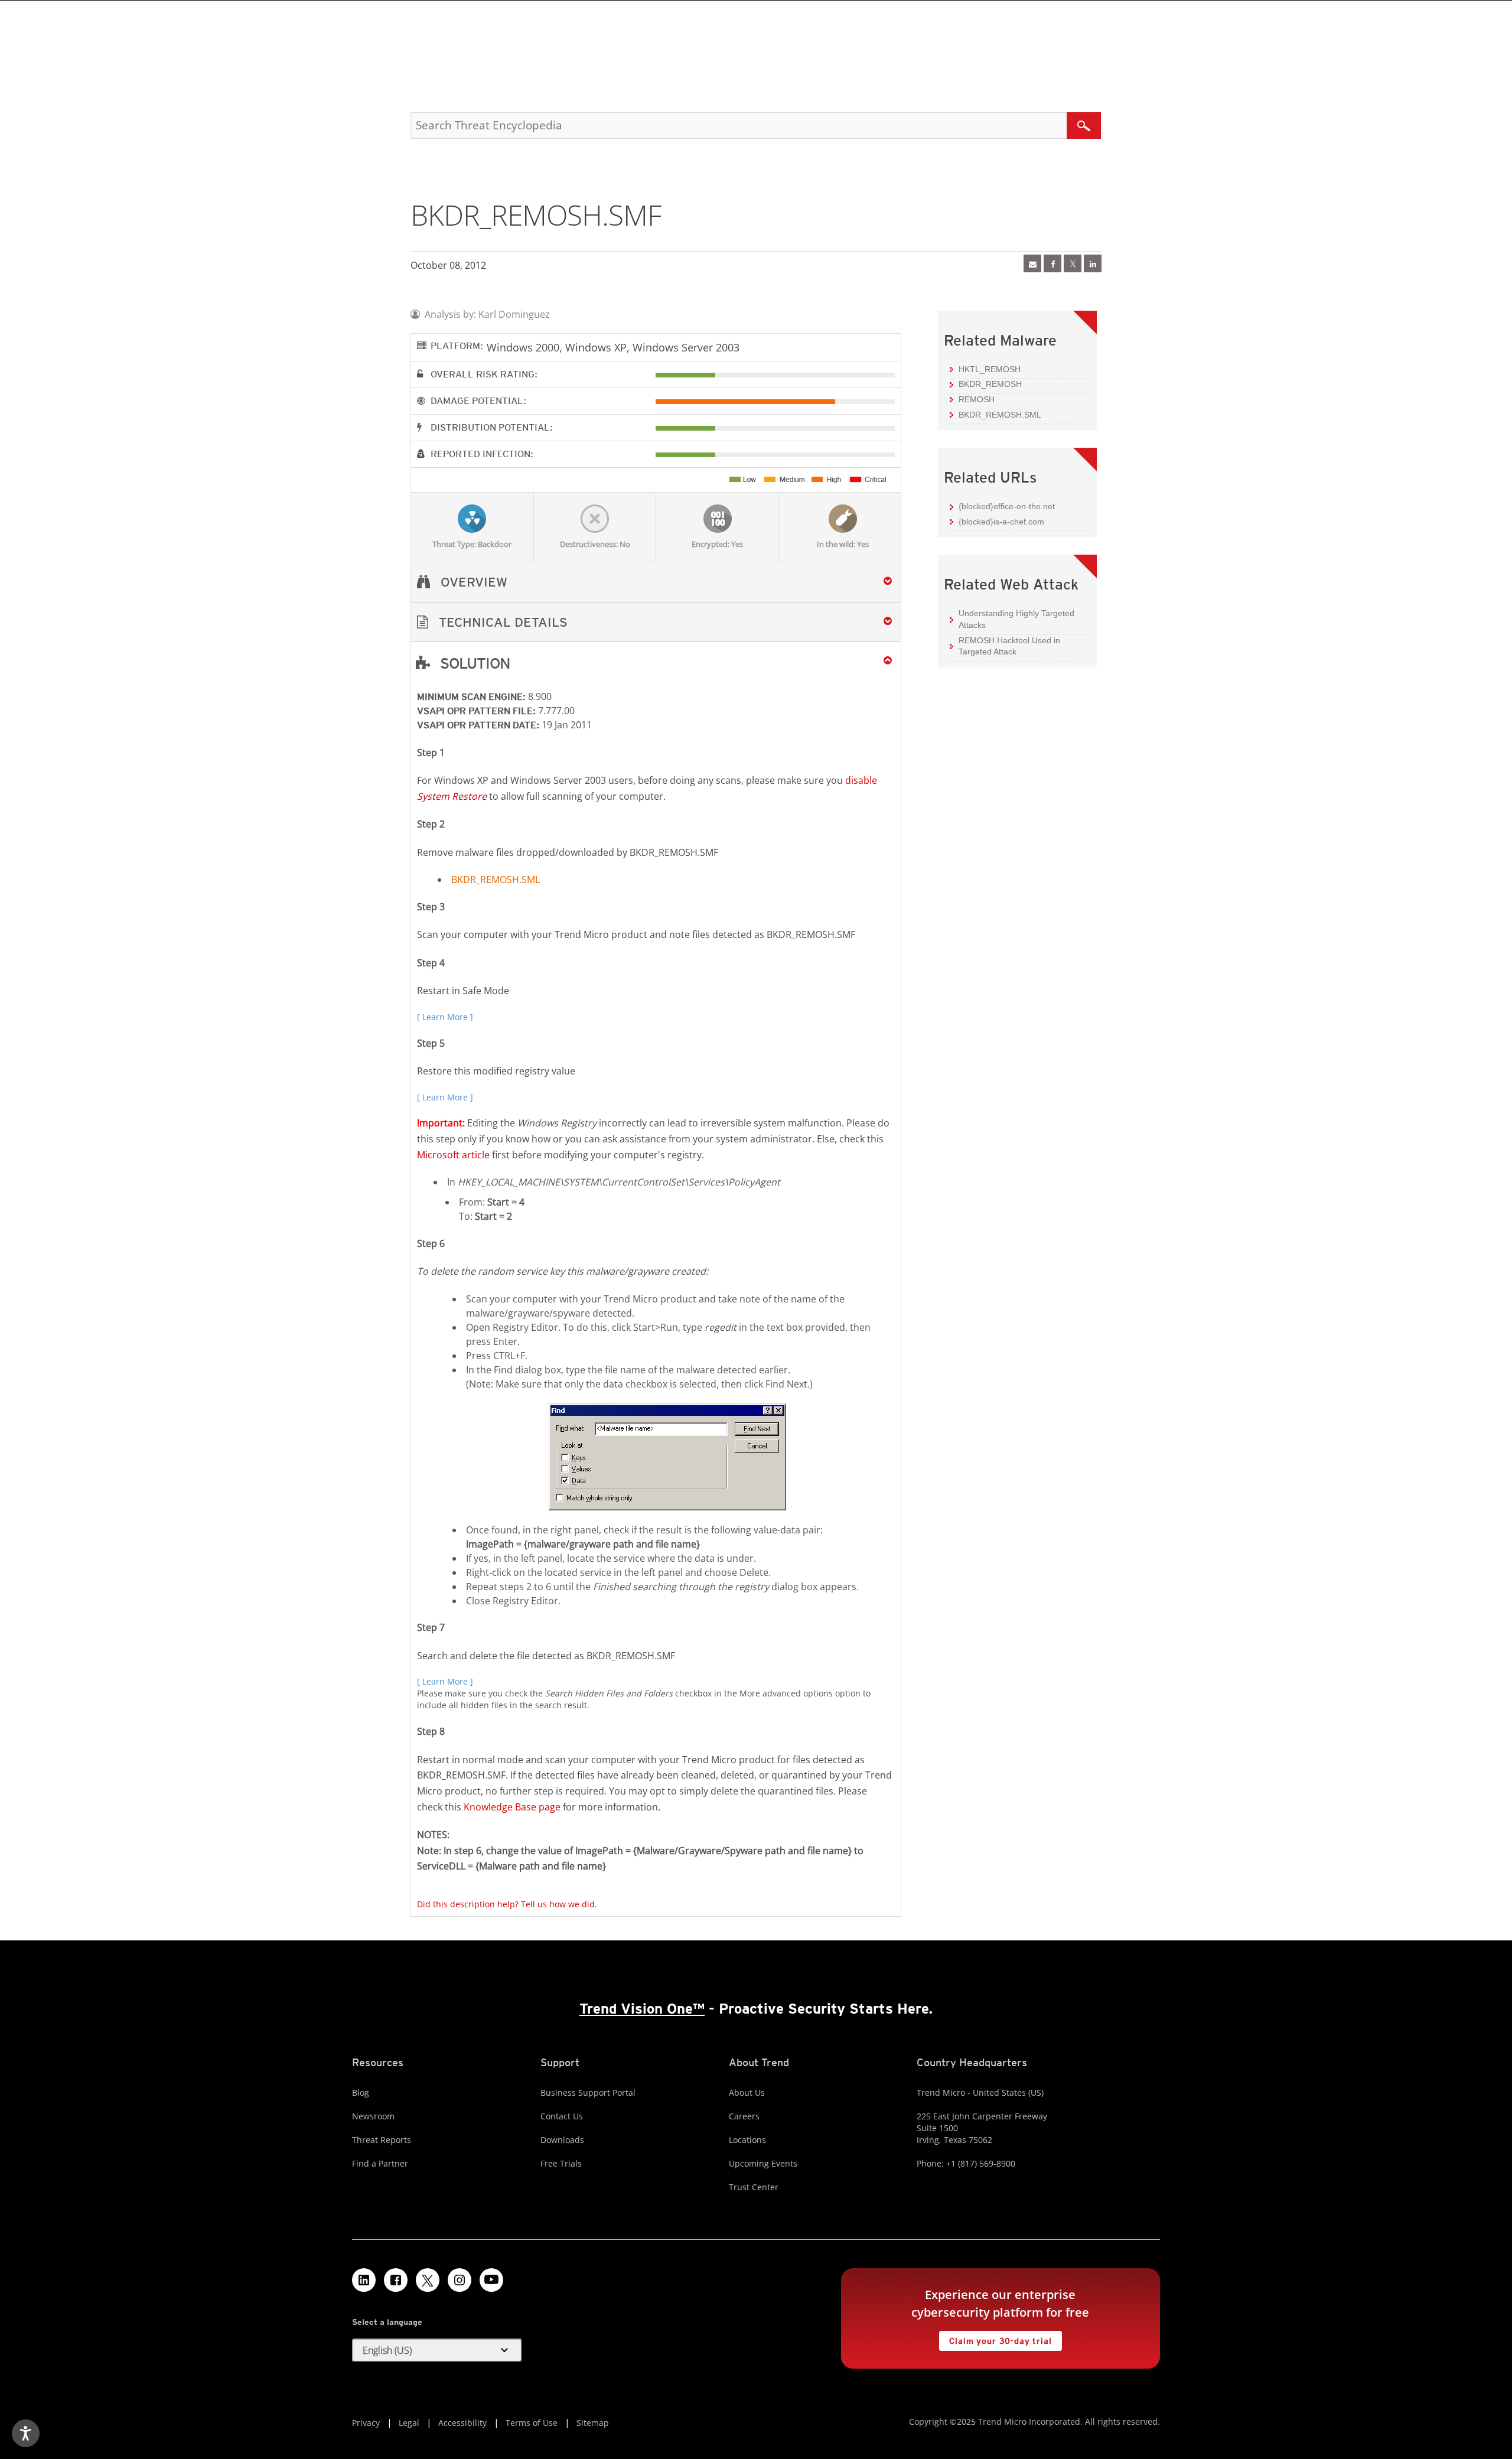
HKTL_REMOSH (990, 369)
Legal (409, 2423)
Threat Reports (382, 2140)
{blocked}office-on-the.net (1007, 506)
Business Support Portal (588, 2092)
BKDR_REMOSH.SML (496, 880)
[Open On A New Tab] (1073, 263)
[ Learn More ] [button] (445, 1017)
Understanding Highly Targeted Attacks (1016, 619)
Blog (361, 2092)
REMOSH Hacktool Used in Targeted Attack (1009, 646)
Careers (744, 2116)
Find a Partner (380, 2163)
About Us (747, 2092)
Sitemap (593, 2423)
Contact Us (562, 2116)
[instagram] (460, 2280)
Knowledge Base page (512, 1807)
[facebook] (1052, 263)
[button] (656, 622)
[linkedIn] (1093, 263)
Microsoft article (453, 1155)
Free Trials (561, 2163)
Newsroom (373, 2116)
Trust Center (754, 2187)
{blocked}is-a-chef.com (1001, 522)
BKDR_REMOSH (990, 384)
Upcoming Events (763, 2163)
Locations (747, 2140)
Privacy (366, 2423)
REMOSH (977, 399)
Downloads (562, 2140)
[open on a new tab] (428, 2280)
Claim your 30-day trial (995, 2338)
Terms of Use (532, 2423)
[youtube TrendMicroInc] (491, 2280)
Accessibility (462, 2423)
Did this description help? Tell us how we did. (507, 1904)
